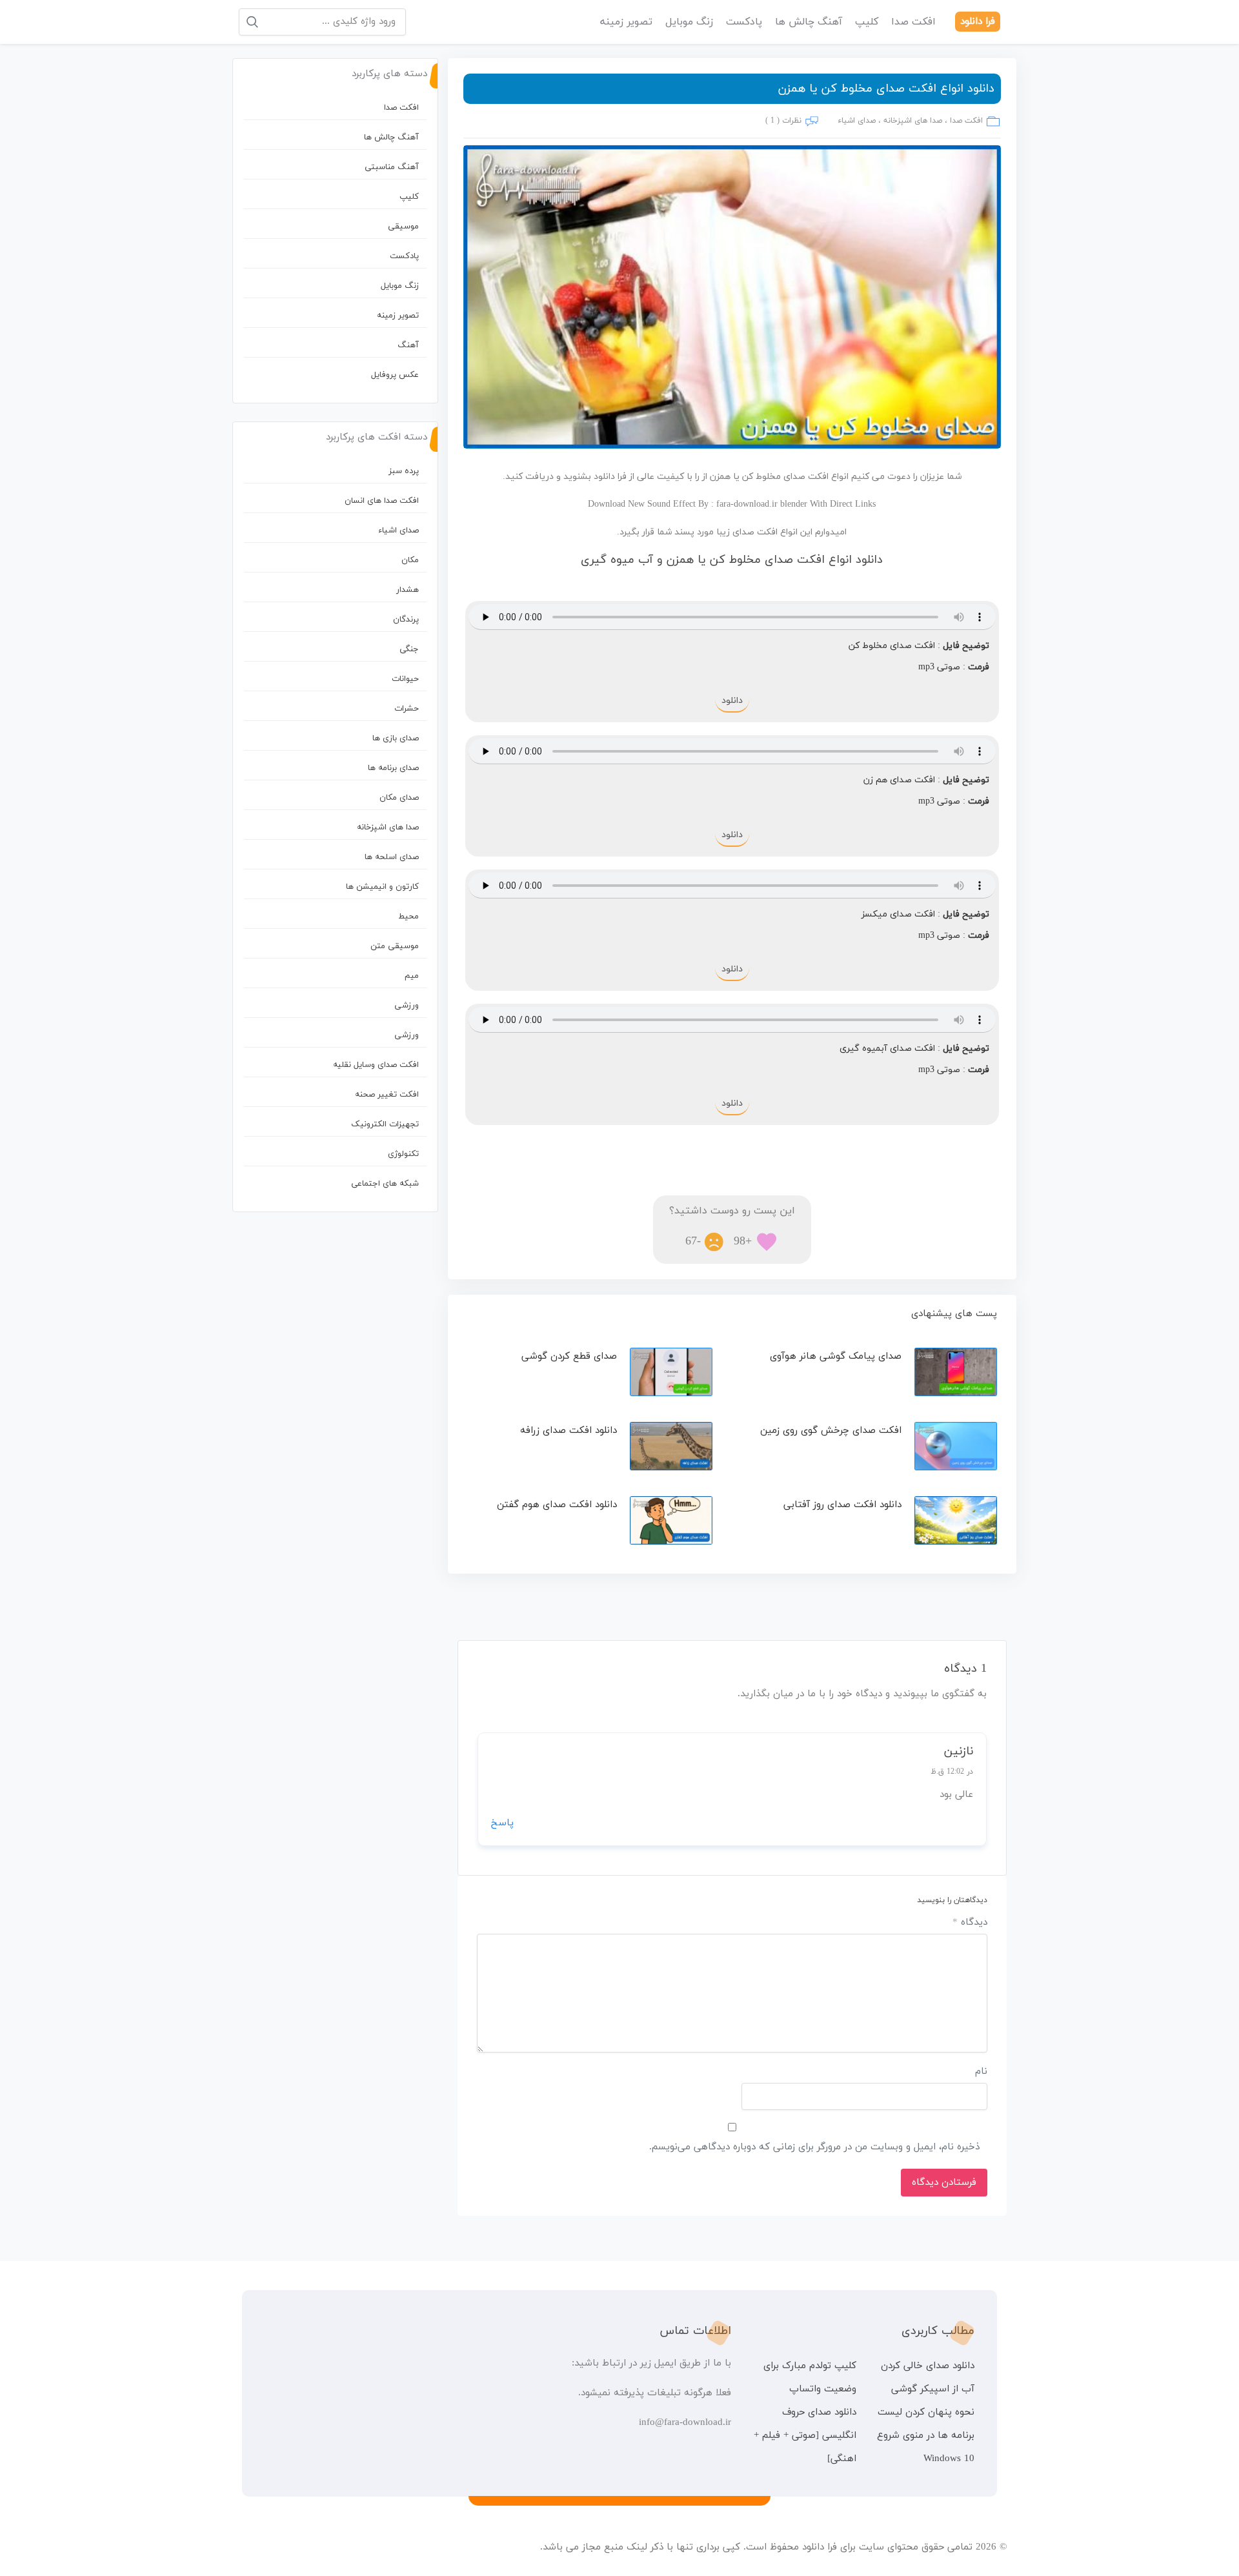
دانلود (732, 701)
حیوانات (405, 679)
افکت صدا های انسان (382, 501)
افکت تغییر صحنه (387, 1095)
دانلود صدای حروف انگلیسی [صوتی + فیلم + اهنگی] (805, 2436)
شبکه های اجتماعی (385, 1184)
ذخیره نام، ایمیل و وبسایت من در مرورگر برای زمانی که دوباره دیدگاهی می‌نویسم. (814, 2147)
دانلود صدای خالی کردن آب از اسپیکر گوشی (928, 2378)
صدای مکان (399, 798)
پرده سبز (404, 471)
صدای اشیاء (857, 121)
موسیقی (403, 227)
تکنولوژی (403, 1154)
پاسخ (502, 1823)
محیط (408, 917)
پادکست (744, 22)
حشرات (407, 709)
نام (981, 2072)
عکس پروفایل (395, 375)
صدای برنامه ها (393, 768)
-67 (693, 1242)
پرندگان (406, 620)
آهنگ (408, 345)
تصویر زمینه (626, 22)
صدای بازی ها (396, 738)
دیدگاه (970, 1922)
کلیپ (867, 22)
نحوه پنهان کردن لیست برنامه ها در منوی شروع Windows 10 (926, 2436)
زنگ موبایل (689, 22)
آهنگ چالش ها (809, 22)
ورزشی (407, 1006)
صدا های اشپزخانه (913, 121)
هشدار (408, 590)
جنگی (409, 649)
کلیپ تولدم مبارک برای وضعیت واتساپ (810, 2378)
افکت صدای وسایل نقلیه (376, 1065)
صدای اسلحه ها (392, 857)
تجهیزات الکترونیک (385, 1124)
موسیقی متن (395, 946)
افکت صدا (913, 22)
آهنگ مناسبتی (392, 167)
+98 (743, 1242)
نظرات (792, 121)
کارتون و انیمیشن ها (382, 887)
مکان (410, 560)
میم (412, 976)
